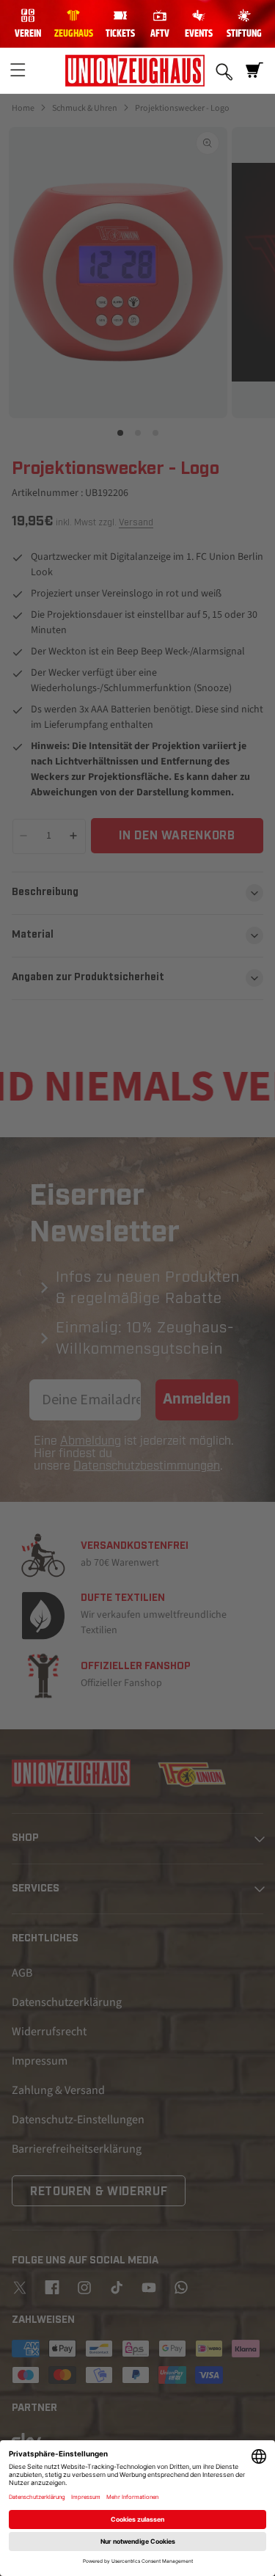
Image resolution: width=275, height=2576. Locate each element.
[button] (18, 70)
